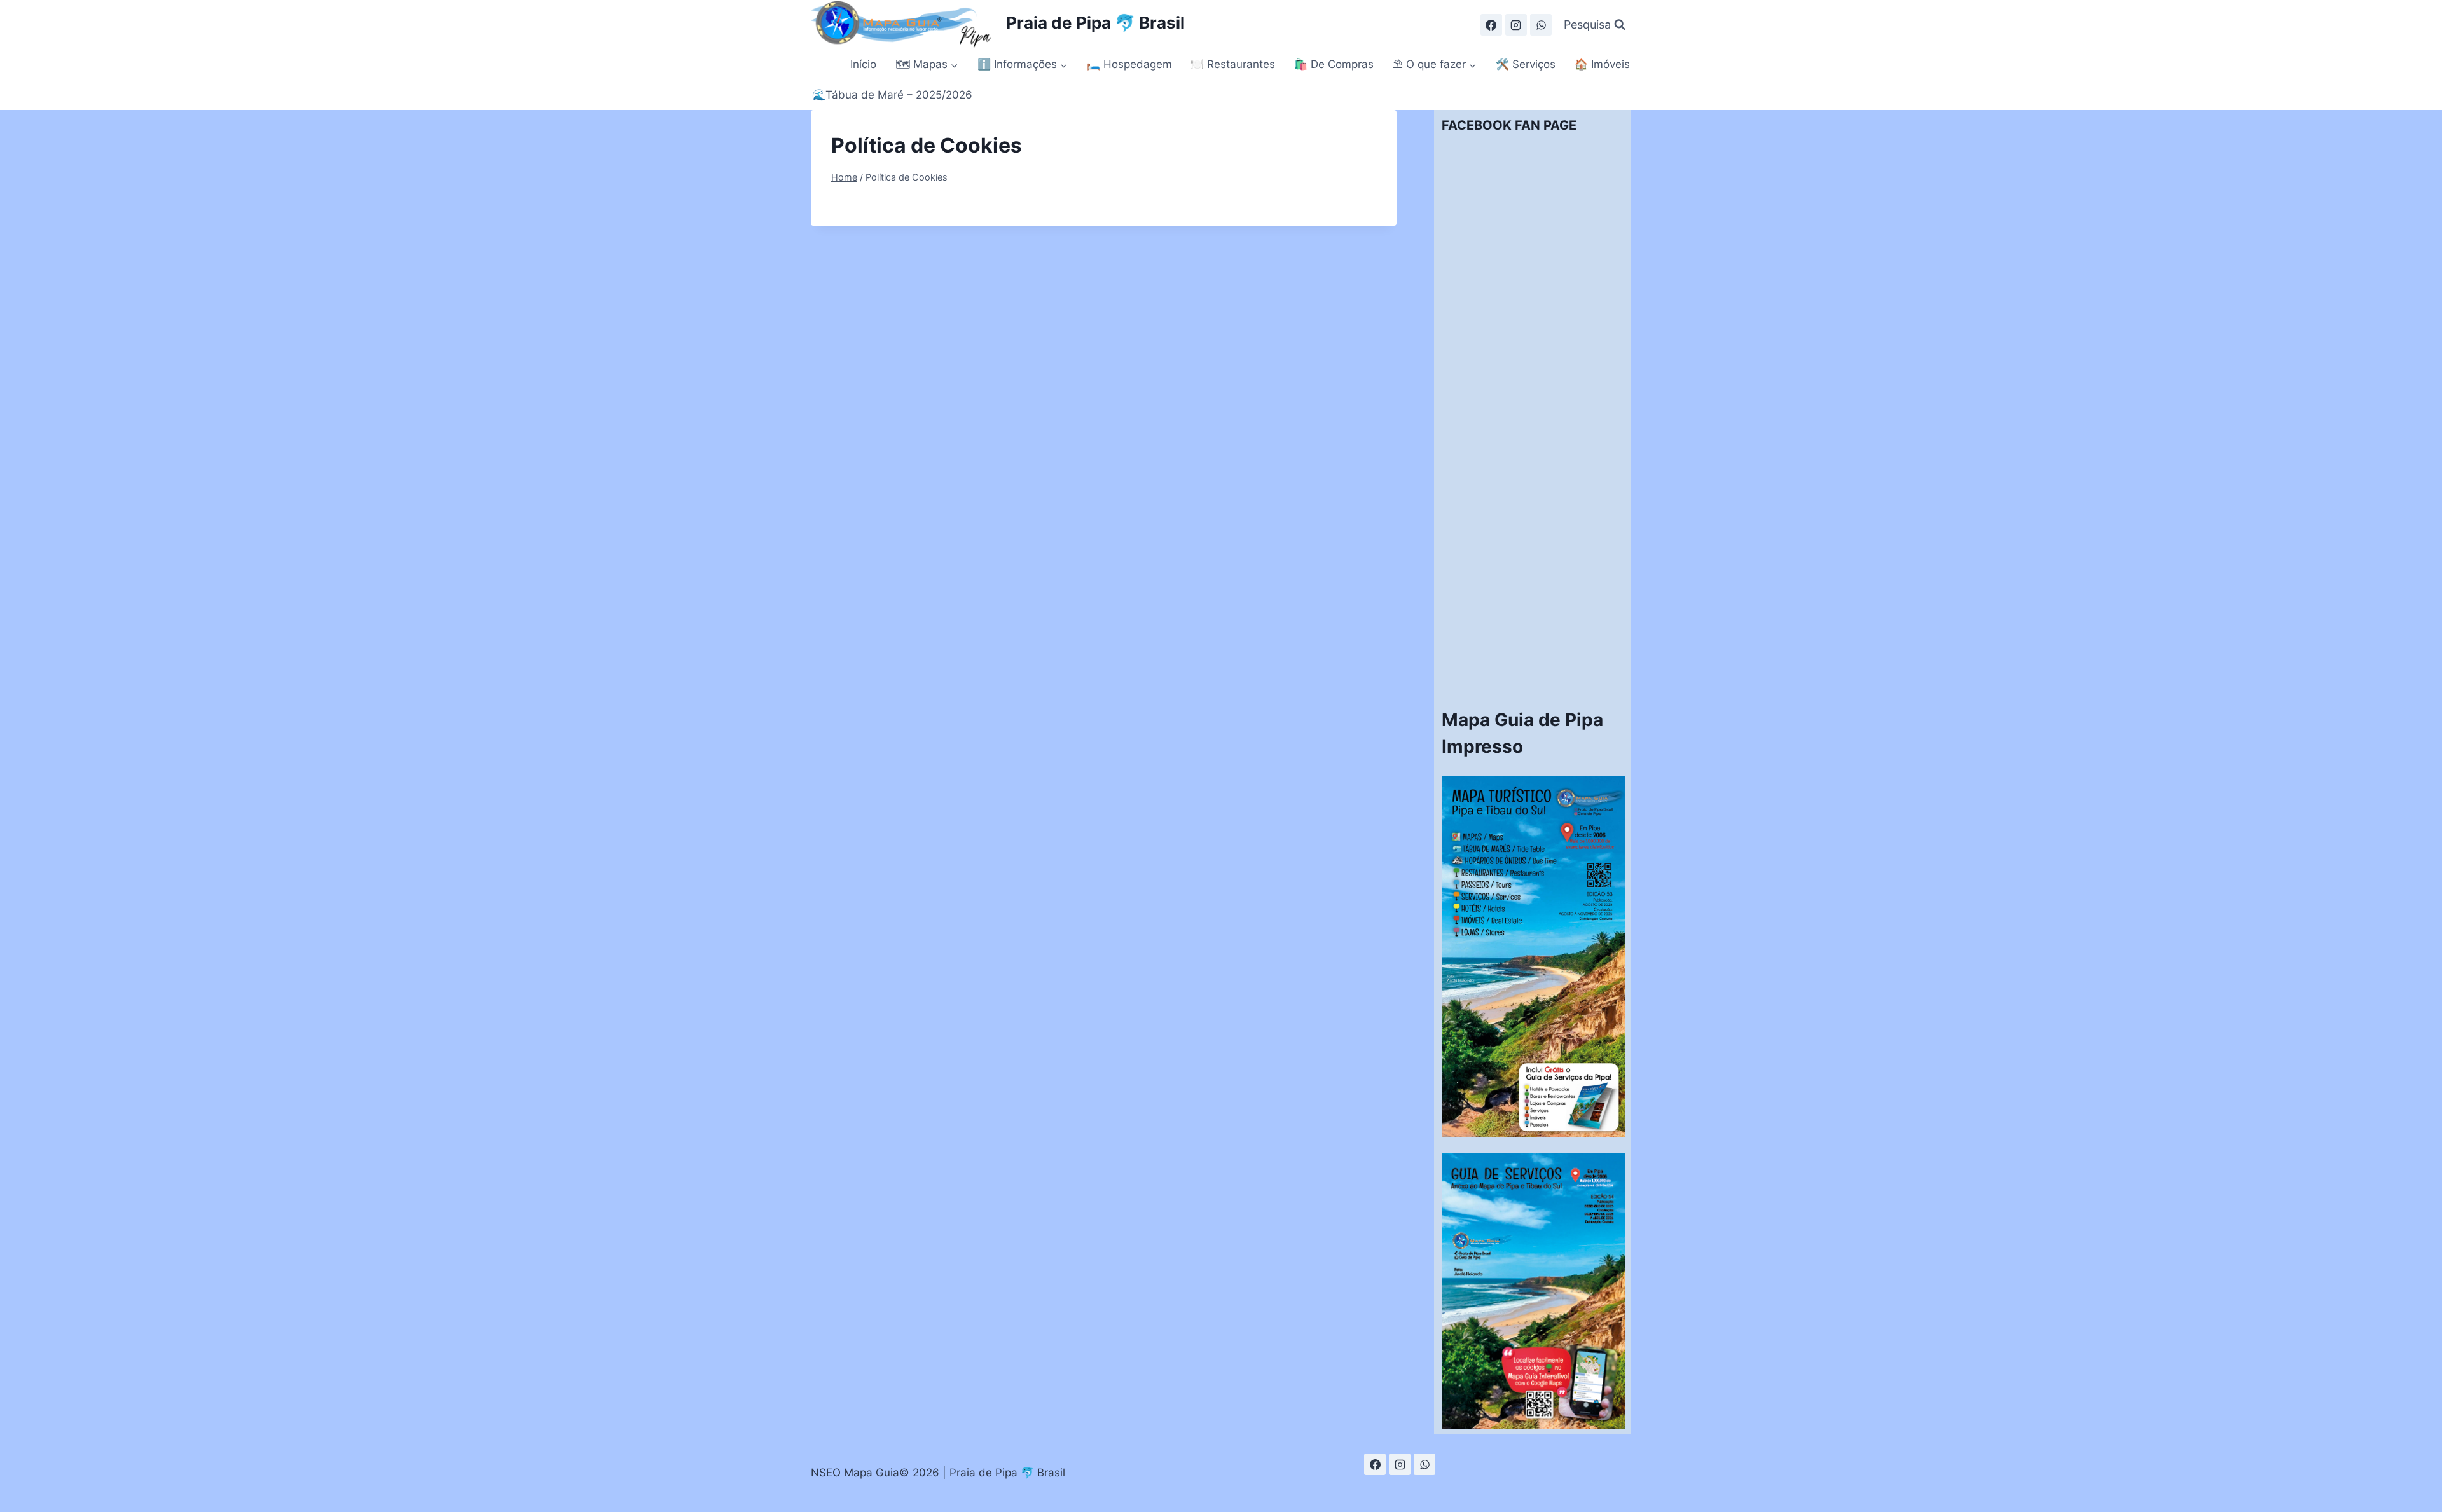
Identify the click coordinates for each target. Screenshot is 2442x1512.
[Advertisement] (1534, 500)
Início (863, 64)
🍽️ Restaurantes (1233, 64)
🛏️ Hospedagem (1129, 64)
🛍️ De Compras (1334, 64)
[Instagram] (1516, 25)
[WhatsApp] (1541, 25)
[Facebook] (1491, 25)
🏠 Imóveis (1602, 64)
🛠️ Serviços (1526, 64)
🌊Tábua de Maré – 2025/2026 (892, 95)
